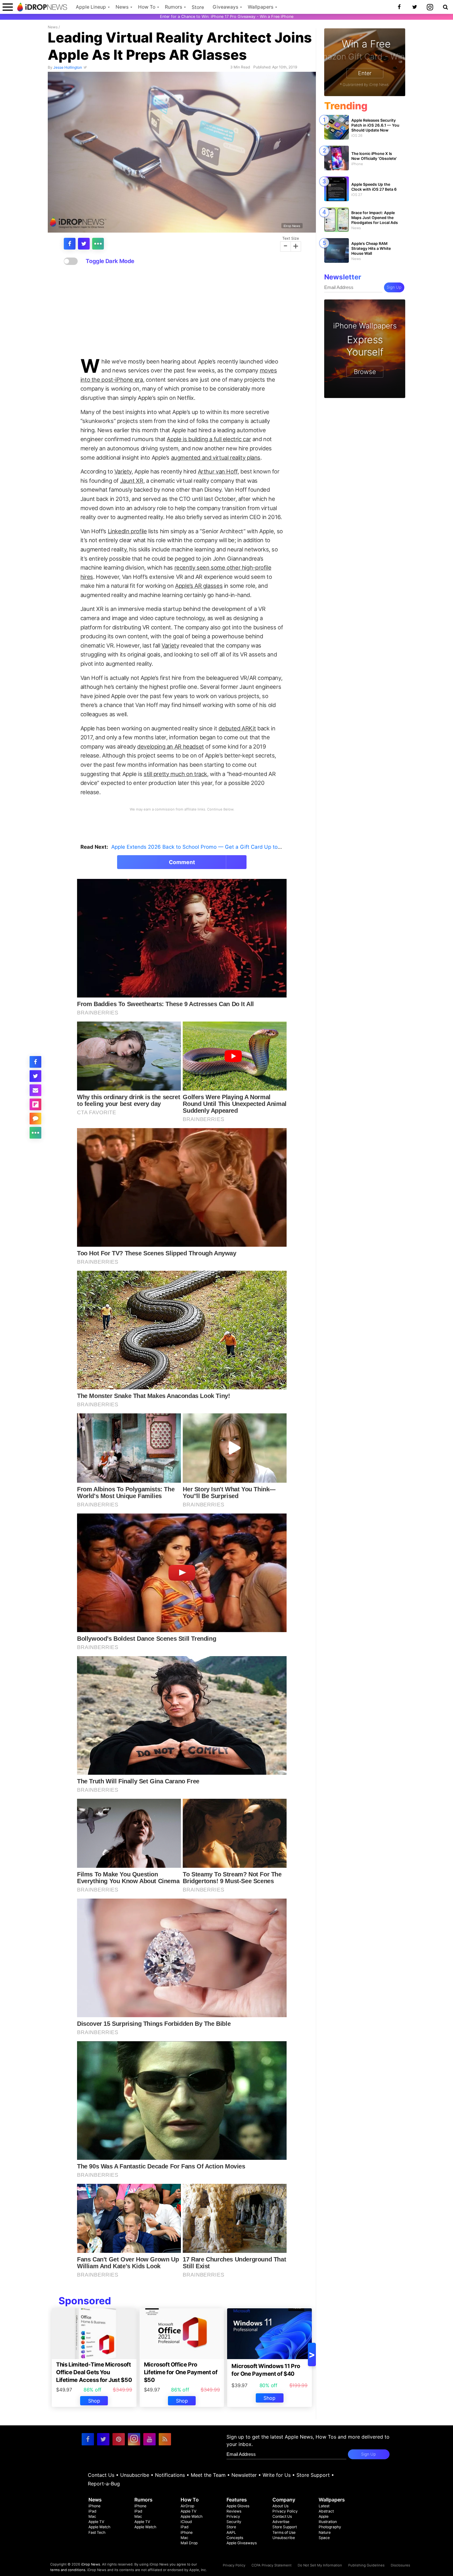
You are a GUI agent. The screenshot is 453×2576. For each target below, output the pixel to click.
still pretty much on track (175, 774)
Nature (325, 2532)
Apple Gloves (238, 2506)
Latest (324, 2506)
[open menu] (8, 7)
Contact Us (101, 2475)
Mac (92, 2516)
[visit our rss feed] (165, 2439)
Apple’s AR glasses (199, 586)
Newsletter (244, 2475)
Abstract (326, 2511)
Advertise (281, 2522)
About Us (280, 2506)
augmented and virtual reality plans (216, 457)
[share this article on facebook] (70, 244)
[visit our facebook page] (88, 2439)
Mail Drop (189, 2543)
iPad (92, 2511)
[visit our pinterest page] (119, 2439)
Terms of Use (284, 2532)
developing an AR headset (171, 746)
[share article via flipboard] (35, 1104)
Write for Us (277, 2475)
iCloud (186, 2522)
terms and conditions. (68, 2570)
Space (324, 2538)
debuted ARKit (237, 728)
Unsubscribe (135, 2475)
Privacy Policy (285, 2511)
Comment (182, 862)
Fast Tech (97, 2532)
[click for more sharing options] (98, 244)
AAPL (231, 2532)
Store (198, 7)
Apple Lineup (91, 7)
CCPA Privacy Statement (271, 2565)
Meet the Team (208, 2475)
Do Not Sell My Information (320, 2565)
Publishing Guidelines (366, 2565)
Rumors (173, 7)
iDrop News (292, 226)
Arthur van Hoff (218, 471)
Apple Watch (99, 2527)
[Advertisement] (182, 311)
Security (234, 2522)
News (122, 7)
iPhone (94, 2506)
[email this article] (35, 1090)
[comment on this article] (35, 1119)
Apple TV (96, 2522)
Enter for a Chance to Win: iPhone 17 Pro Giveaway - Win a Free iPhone (227, 16)
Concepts (235, 2538)
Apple (324, 2516)
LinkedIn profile (127, 531)
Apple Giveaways (242, 2543)
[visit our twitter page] (103, 2439)
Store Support (313, 2475)
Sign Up (394, 287)
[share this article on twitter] (84, 244)
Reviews (234, 2511)
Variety (123, 471)
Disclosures (400, 2565)
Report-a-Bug (104, 2484)
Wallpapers (261, 7)
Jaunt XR (132, 481)
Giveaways (225, 7)
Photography (330, 2527)
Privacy (233, 2516)
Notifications (170, 2475)
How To (147, 7)
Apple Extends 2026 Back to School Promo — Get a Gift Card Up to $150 (201, 847)
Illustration (328, 2522)
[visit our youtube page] (149, 2439)
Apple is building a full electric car (209, 439)
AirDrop (187, 2506)
